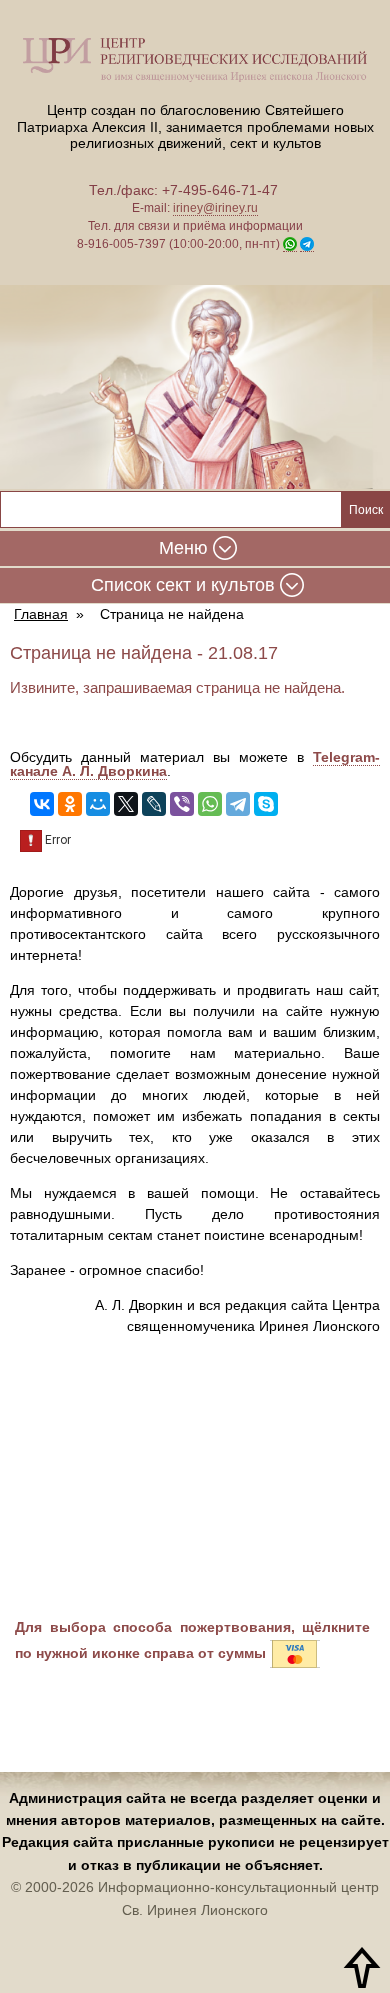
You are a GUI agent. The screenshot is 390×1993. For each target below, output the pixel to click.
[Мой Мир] (98, 804)
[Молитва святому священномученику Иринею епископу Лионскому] (195, 388)
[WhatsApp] (210, 804)
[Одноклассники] (70, 804)
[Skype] (266, 804)
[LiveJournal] (154, 804)
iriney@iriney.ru (215, 208)
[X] (126, 804)
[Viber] (182, 804)
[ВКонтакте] (42, 804)
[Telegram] (238, 804)
